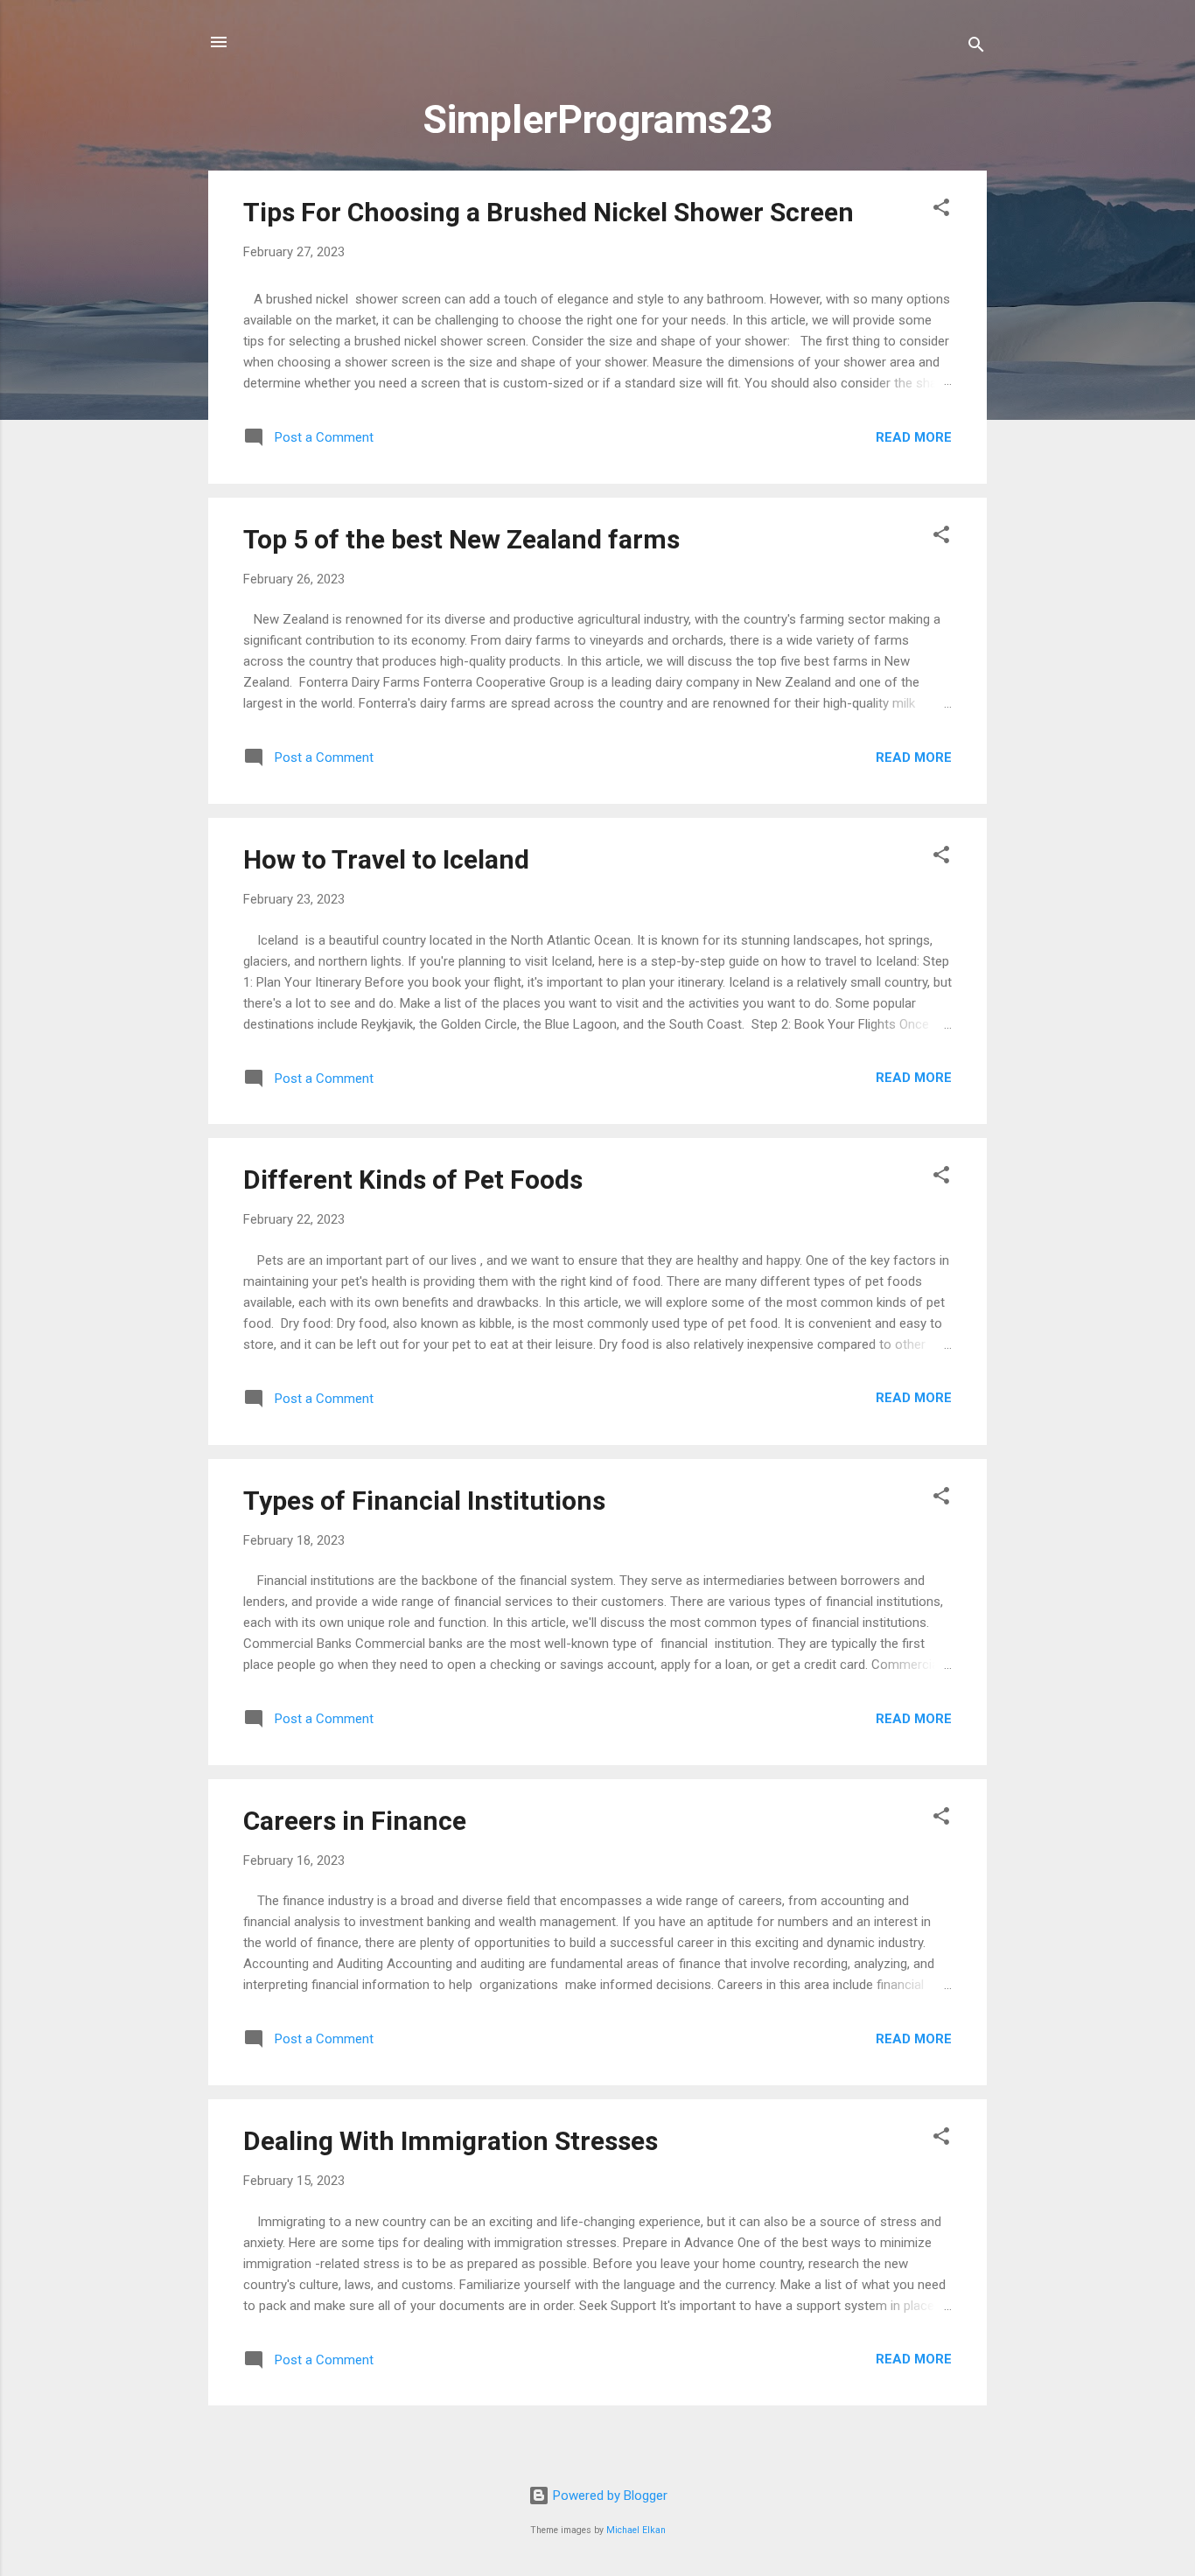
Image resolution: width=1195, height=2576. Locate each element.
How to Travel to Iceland (386, 859)
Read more (914, 437)
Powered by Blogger (608, 2496)
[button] (941, 210)
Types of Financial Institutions (424, 1501)
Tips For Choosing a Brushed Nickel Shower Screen (549, 212)
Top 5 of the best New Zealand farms (461, 539)
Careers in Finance (355, 1821)
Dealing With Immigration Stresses (451, 2141)
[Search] (976, 48)
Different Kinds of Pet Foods (413, 1180)
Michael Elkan (636, 2530)
